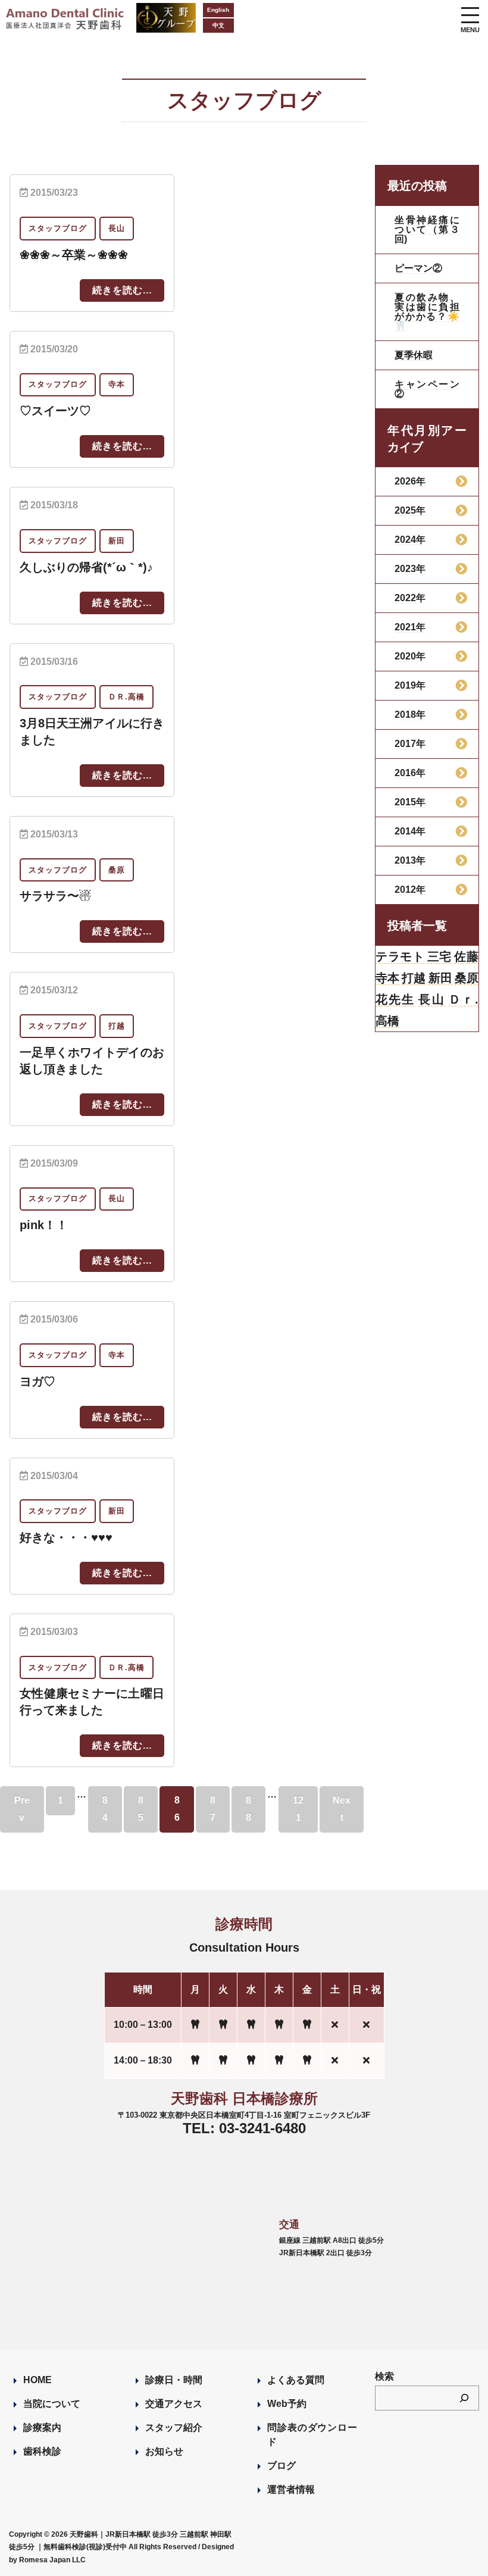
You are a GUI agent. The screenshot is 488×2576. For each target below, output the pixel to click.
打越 (414, 978)
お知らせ (164, 2451)
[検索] (464, 2398)
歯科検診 (42, 2451)
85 (141, 1809)
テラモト (400, 956)
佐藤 (466, 956)
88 (248, 1809)
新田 (440, 978)
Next (342, 1809)
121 (298, 1809)
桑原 (467, 978)
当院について (52, 2404)
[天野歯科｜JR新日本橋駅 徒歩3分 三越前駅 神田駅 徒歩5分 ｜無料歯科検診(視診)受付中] (66, 22)
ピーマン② (418, 268)
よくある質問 (296, 2380)
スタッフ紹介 (174, 2427)
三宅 (439, 956)
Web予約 (287, 2404)
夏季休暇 (414, 355)
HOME (37, 2380)
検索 (384, 2376)
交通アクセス (174, 2404)
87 (213, 1809)
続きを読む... (122, 290)
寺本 (387, 978)
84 (105, 1809)
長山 (431, 999)
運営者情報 (291, 2489)
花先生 (395, 999)
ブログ (281, 2466)
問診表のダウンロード (312, 2435)
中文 (218, 25)
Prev (22, 1809)
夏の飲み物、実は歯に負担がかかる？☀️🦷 (427, 312)
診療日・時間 (174, 2380)
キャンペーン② (427, 389)
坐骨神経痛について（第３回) (427, 229)
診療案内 (42, 2427)
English (218, 10)
